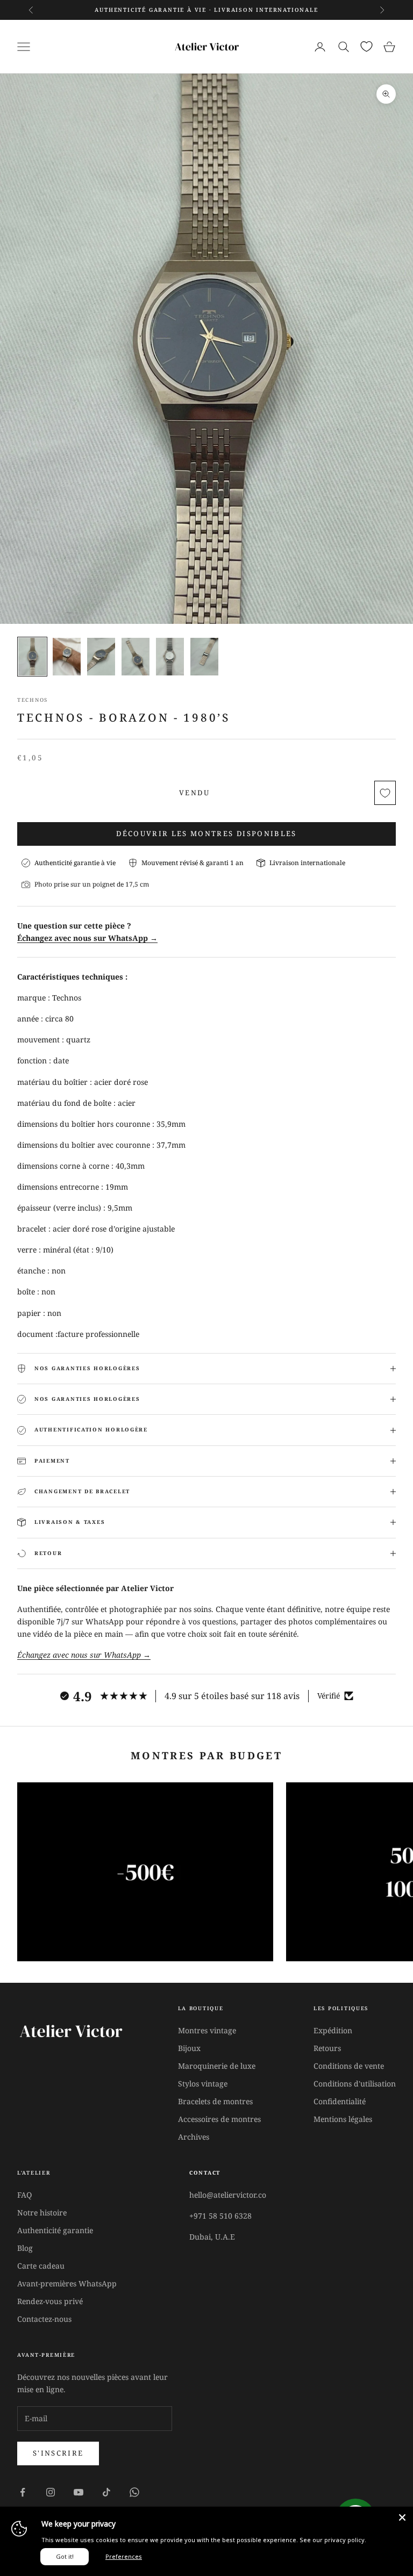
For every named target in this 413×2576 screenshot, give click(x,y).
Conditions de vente (349, 2066)
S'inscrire (58, 2453)
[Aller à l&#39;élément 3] (101, 656)
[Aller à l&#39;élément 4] (136, 656)
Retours (327, 2048)
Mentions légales (343, 2119)
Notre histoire (42, 2212)
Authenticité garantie (55, 2230)
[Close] (402, 2517)
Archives (194, 2137)
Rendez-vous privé (50, 2301)
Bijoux (189, 2048)
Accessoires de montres (219, 2119)
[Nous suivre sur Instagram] (51, 2492)
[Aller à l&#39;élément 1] (32, 656)
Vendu (194, 793)
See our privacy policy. (333, 2540)
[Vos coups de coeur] (366, 46)
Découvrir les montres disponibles (206, 833)
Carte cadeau (41, 2266)
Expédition (333, 2030)
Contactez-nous (44, 2319)
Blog (25, 2248)
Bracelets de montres (215, 2101)
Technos (33, 700)
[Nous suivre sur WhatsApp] (134, 2492)
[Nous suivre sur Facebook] (23, 2492)
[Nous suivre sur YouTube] (79, 2492)
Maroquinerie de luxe (217, 2066)
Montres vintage (207, 2030)
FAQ (24, 2195)
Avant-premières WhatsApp (67, 2283)
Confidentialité (340, 2101)
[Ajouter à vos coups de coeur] (385, 793)
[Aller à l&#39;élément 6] (204, 656)
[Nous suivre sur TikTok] (106, 2492)
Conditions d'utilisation (355, 2084)
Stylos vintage (203, 2084)
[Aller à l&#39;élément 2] (67, 656)
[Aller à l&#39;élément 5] (170, 656)
